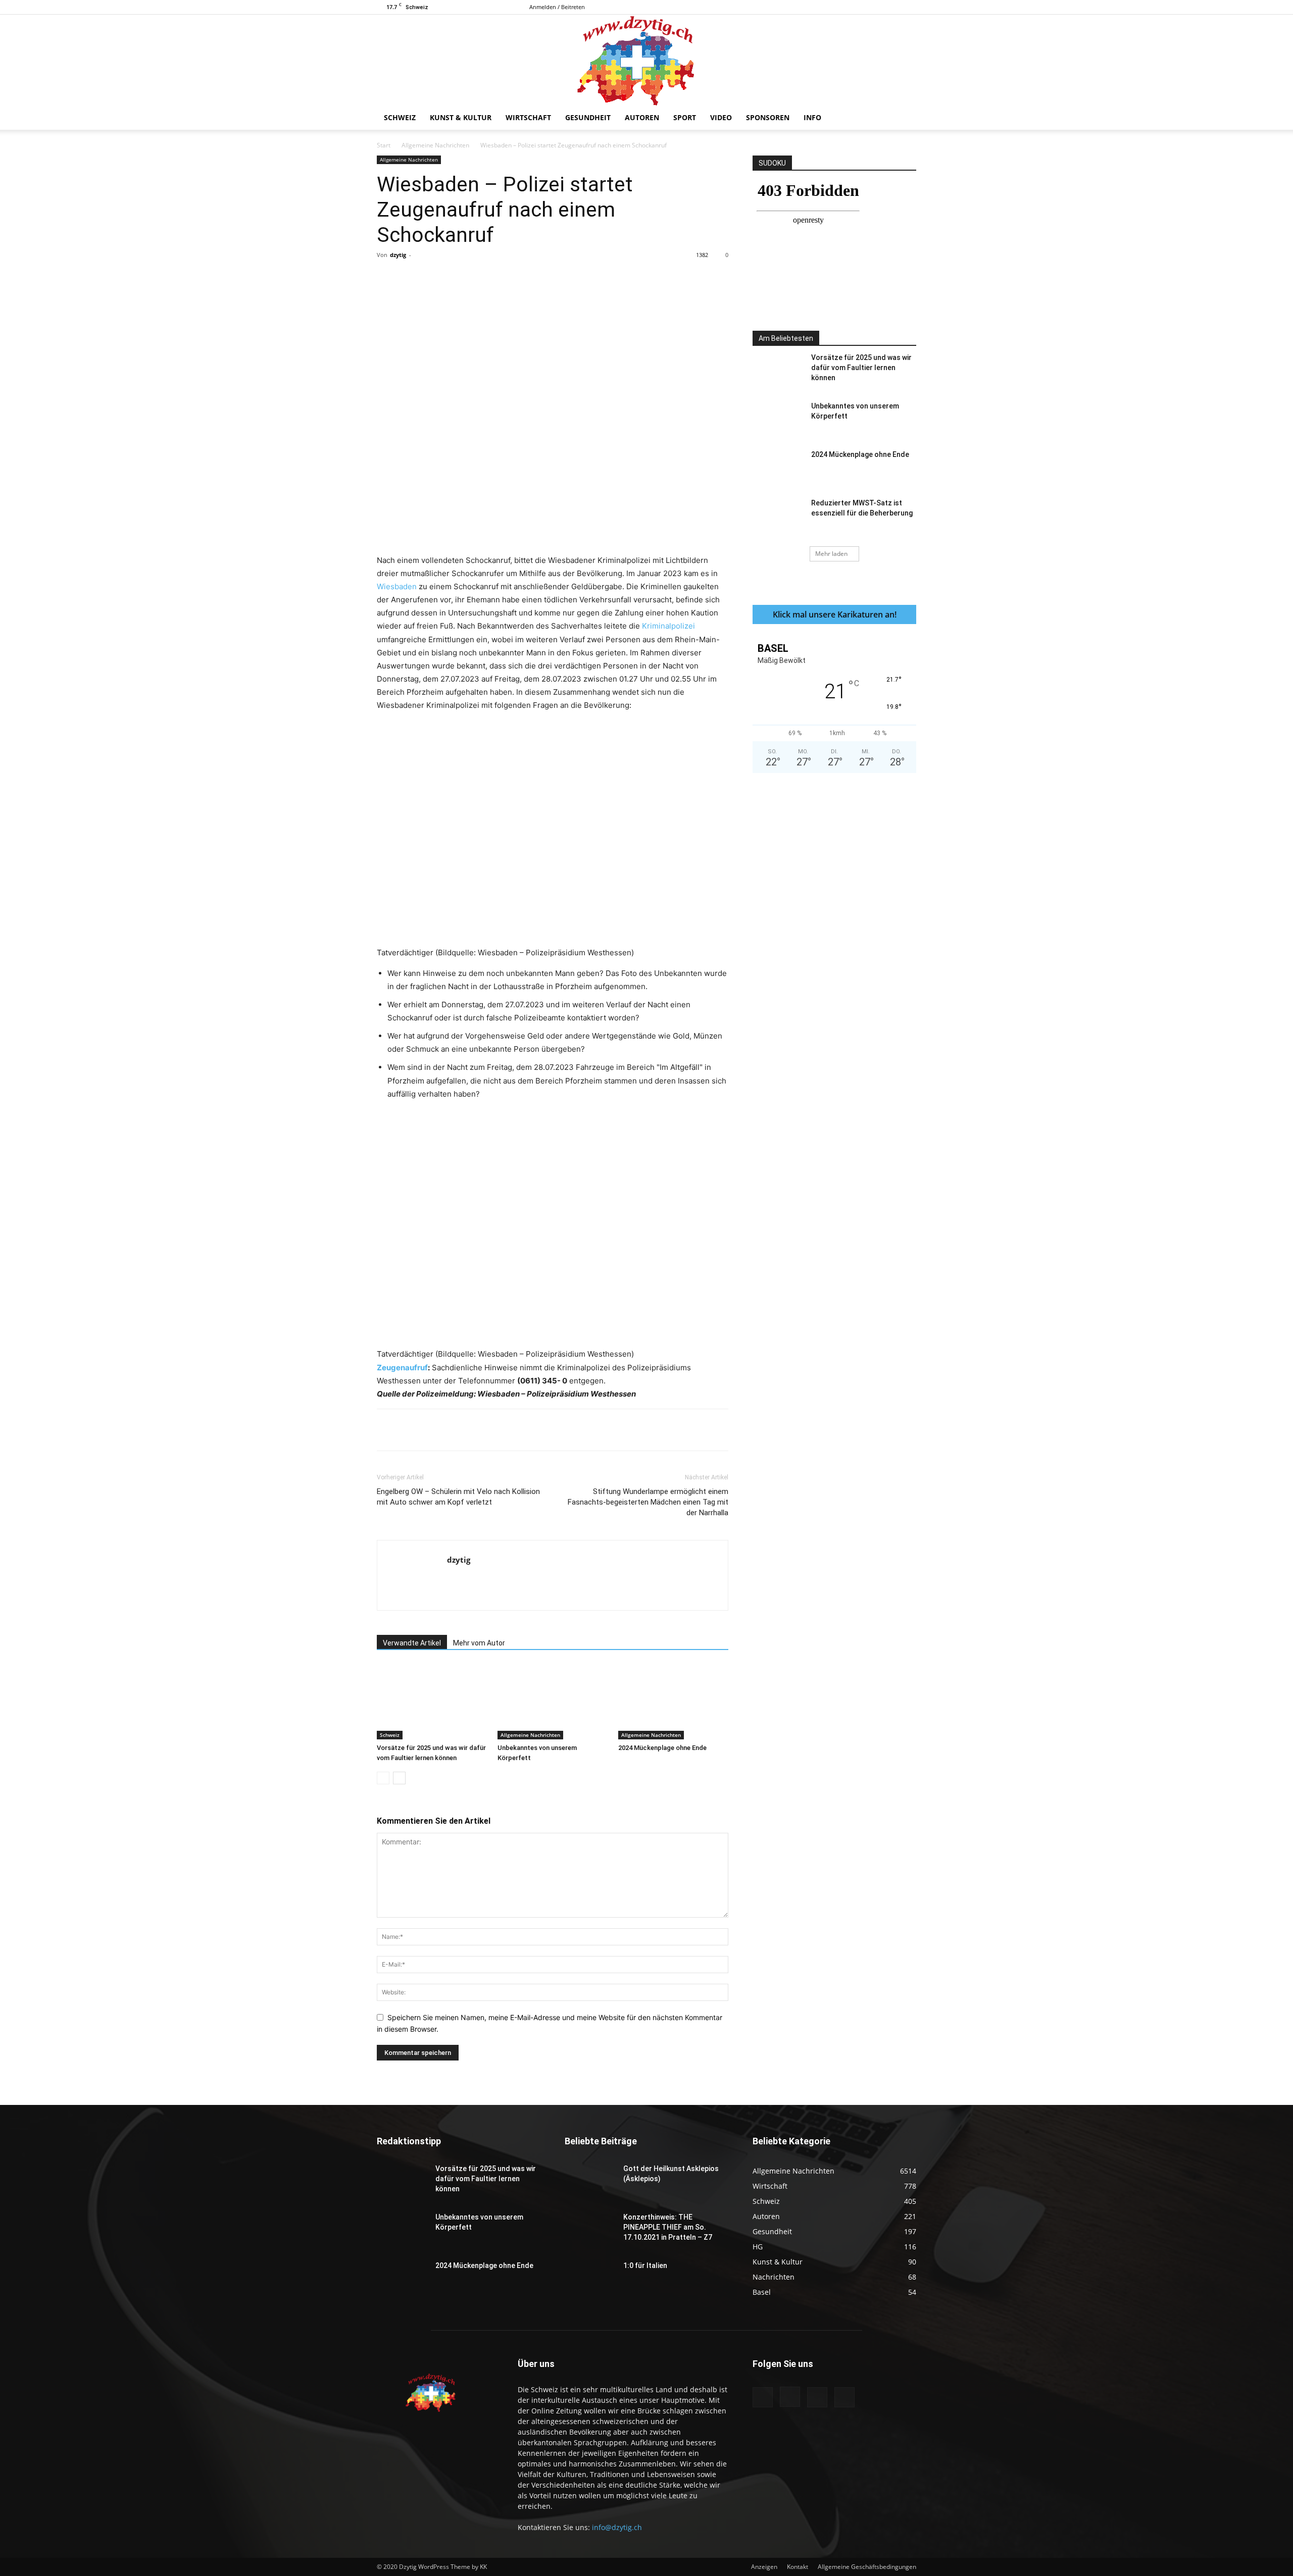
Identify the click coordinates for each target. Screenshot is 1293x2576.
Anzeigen (764, 2567)
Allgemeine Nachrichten (435, 145)
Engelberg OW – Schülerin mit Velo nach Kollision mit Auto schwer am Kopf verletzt (458, 1497)
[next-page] (399, 1778)
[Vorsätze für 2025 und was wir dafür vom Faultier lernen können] (432, 1702)
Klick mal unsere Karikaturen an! (835, 614)
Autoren (642, 117)
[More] (588, 278)
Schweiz (400, 117)
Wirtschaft (528, 117)
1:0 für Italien (645, 2265)
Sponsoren (768, 117)
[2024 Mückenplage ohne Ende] (673, 1702)
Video (721, 117)
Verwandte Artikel (412, 1643)
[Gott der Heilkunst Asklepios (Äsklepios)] (590, 2181)
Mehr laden (831, 554)
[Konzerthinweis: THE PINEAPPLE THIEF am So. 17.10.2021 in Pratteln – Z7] (590, 2230)
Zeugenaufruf (402, 1368)
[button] (904, 118)
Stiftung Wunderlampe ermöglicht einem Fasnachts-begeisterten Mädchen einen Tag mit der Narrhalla (648, 1502)
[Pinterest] (494, 278)
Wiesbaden (397, 586)
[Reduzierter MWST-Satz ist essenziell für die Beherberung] (778, 516)
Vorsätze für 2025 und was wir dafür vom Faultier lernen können (861, 368)
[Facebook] (859, 7)
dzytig (398, 255)
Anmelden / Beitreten (557, 7)
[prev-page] (383, 1778)
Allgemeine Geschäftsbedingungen (867, 2567)
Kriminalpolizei (668, 626)
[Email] (564, 278)
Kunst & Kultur (461, 117)
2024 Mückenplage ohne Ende (662, 1748)
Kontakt (798, 2567)
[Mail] (892, 7)
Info (812, 117)
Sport (685, 117)
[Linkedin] (541, 278)
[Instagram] (875, 7)
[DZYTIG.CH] (646, 60)
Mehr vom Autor (479, 1643)
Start (384, 145)
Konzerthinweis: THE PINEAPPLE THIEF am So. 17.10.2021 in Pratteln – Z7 (668, 2227)
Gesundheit (588, 117)
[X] (909, 7)
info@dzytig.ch (617, 2527)
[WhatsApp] (518, 278)
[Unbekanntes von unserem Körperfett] (553, 1702)
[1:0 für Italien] (590, 2278)
